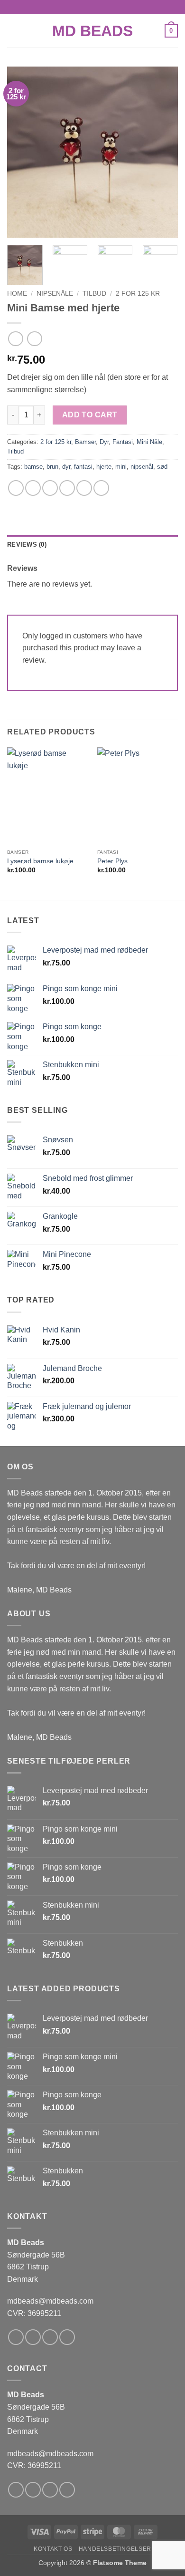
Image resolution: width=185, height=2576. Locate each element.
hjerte (104, 467)
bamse (33, 467)
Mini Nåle (149, 442)
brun (52, 467)
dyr (66, 467)
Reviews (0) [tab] (27, 545)
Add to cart (90, 415)
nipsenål (142, 467)
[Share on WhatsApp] (16, 488)
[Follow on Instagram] (33, 2337)
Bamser (85, 442)
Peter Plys (112, 861)
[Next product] (15, 339)
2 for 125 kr (138, 294)
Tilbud (94, 294)
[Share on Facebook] (33, 488)
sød (162, 467)
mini (121, 467)
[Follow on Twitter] (50, 2337)
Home (17, 294)
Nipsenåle (55, 294)
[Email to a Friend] (67, 488)
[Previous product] (34, 339)
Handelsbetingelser (115, 2549)
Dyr (104, 442)
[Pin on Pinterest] (84, 488)
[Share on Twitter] (50, 488)
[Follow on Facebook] (16, 2337)
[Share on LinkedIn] (101, 488)
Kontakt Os (53, 2549)
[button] (13, 31)
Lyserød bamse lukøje (40, 861)
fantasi (83, 467)
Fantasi (123, 442)
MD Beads (92, 31)
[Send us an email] (67, 2337)
